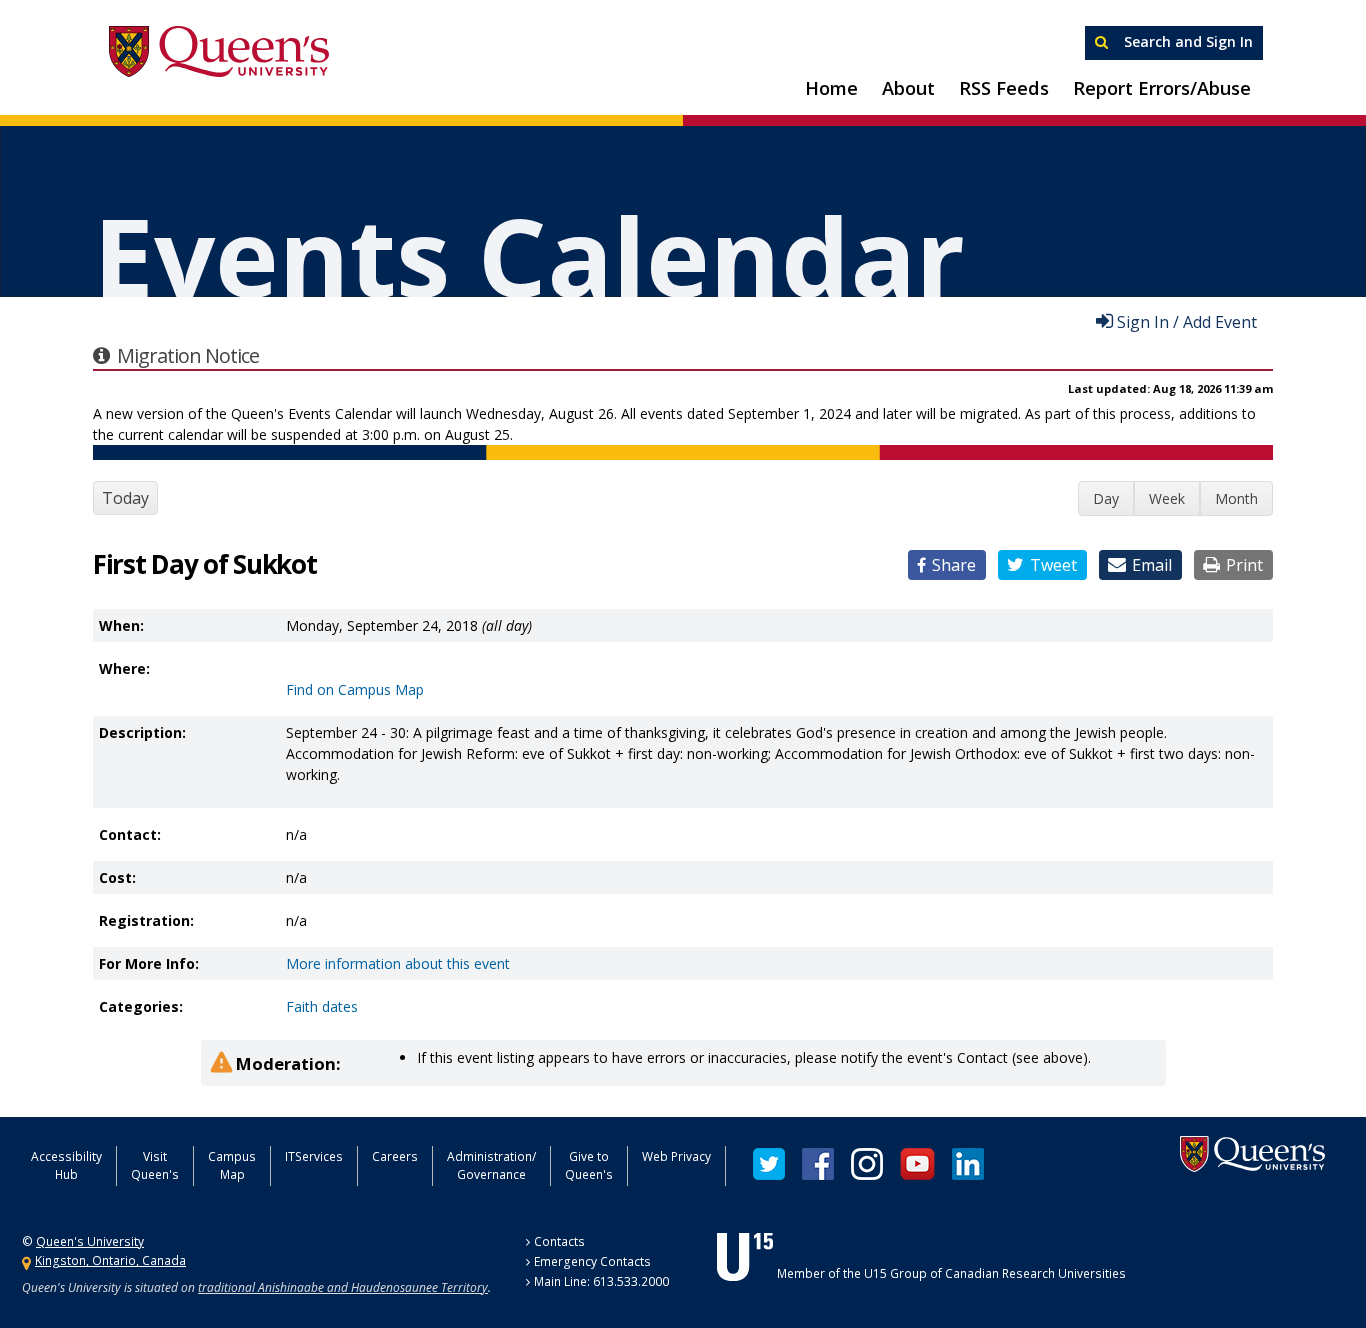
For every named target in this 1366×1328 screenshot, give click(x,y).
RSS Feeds (1004, 88)
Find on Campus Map (355, 689)
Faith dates (322, 1006)
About (908, 88)
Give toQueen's (589, 1165)
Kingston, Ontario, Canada (110, 1260)
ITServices (314, 1156)
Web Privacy (676, 1156)
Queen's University (219, 52)
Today (125, 498)
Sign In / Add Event (1187, 321)
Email (1152, 565)
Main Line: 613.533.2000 (601, 1281)
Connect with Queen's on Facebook (818, 1164)
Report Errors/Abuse (1162, 88)
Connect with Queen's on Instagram (867, 1164)
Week (1167, 498)
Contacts (559, 1241)
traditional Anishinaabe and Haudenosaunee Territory (343, 1287)
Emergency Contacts (592, 1261)
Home (831, 88)
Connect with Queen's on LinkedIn (968, 1164)
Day (1106, 498)
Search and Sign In (1186, 41)
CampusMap (232, 1165)
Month (1236, 498)
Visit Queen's (155, 1165)
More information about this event (398, 963)
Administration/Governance (491, 1165)
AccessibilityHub (66, 1165)
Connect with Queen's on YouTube (917, 1164)
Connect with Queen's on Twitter (769, 1164)
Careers (395, 1156)
